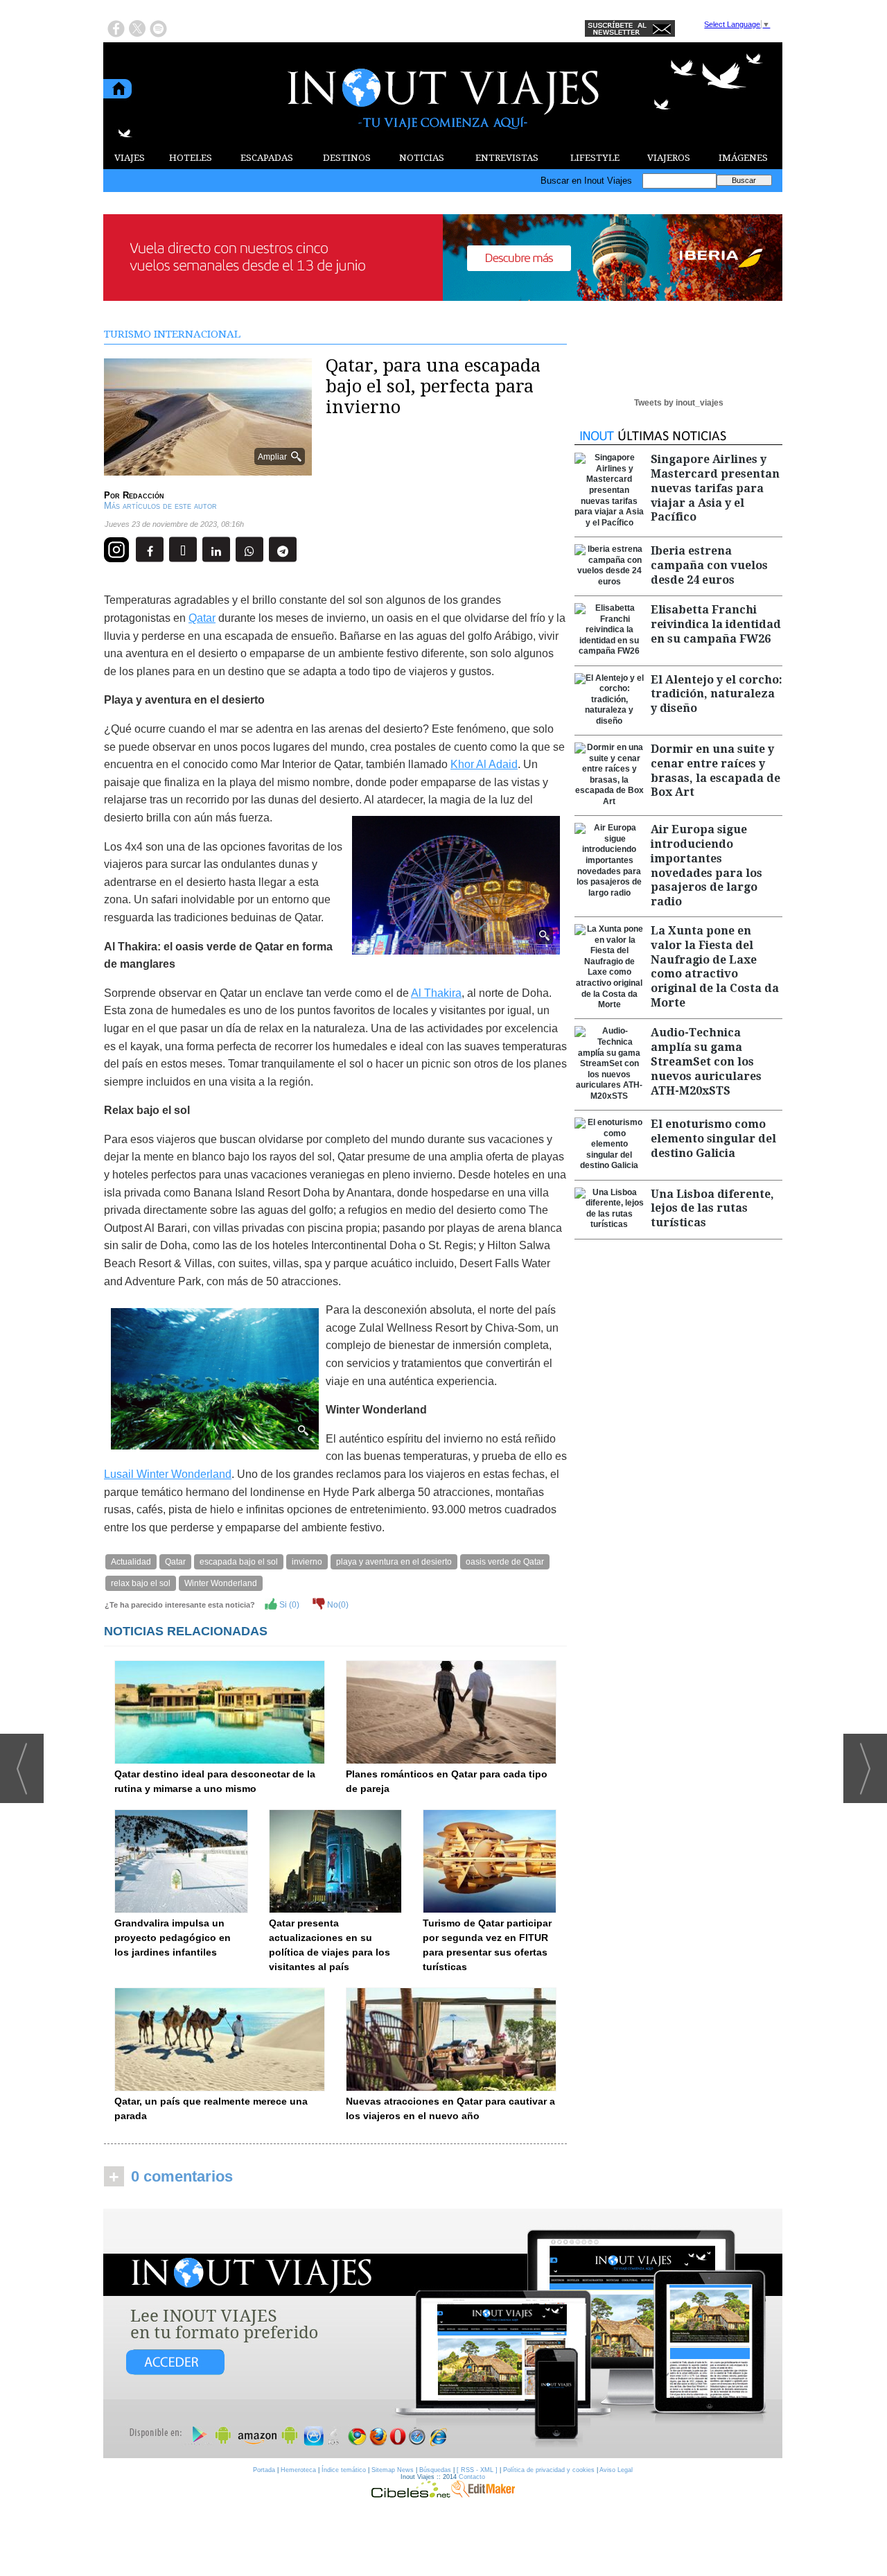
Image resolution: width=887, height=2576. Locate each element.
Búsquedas (435, 2470)
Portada (264, 2470)
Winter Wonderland (221, 1583)
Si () (288, 1605)
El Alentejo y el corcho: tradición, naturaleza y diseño (717, 694)
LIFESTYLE (595, 158)
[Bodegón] (443, 2334)
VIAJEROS (669, 158)
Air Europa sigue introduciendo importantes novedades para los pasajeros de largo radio (706, 865)
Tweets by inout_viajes (679, 403)
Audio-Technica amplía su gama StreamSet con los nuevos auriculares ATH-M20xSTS (706, 1061)
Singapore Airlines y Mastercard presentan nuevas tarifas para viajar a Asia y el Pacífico (715, 488)
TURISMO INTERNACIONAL (172, 334)
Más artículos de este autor (160, 506)
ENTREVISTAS (507, 158)
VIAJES (130, 158)
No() (337, 1605)
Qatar (202, 618)
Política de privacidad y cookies (549, 2470)
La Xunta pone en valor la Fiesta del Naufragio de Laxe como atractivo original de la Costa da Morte (715, 967)
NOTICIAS (422, 158)
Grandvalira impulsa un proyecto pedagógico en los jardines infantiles (173, 1938)
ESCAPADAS (267, 158)
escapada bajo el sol (239, 1562)
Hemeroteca (298, 2470)
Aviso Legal (616, 2470)
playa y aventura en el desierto (394, 1562)
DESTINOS (347, 158)
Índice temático (344, 2470)
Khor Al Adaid (484, 764)
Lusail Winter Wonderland (168, 1474)
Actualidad (131, 1562)
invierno (307, 1562)
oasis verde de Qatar (505, 1562)
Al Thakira (436, 993)
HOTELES (191, 158)
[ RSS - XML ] (477, 2470)
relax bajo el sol (141, 1583)
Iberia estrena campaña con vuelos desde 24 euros (709, 565)
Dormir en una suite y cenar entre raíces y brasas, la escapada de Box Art (715, 771)
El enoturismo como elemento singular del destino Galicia (713, 1139)
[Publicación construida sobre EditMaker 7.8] (483, 2494)
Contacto (472, 2477)
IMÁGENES (743, 158)
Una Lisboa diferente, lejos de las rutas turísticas (712, 1209)
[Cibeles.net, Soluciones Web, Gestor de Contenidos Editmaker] (411, 2494)
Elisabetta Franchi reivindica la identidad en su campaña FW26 (716, 624)
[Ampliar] (208, 470)
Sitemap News (393, 2470)
